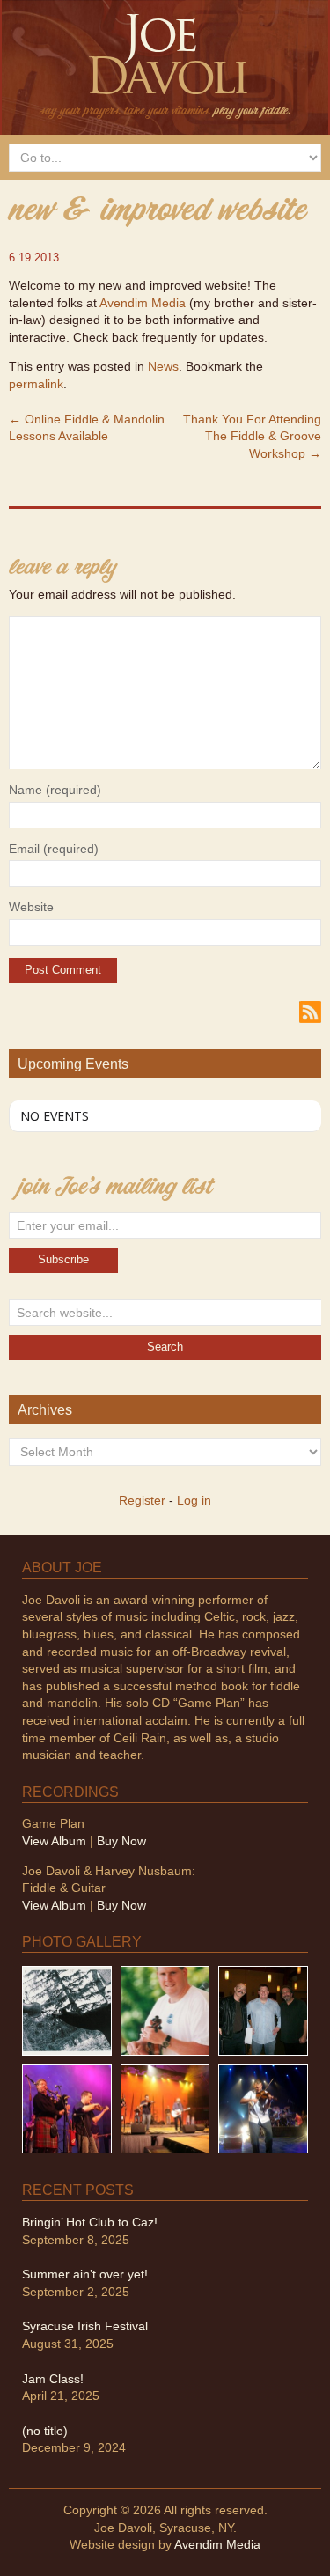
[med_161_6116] (165, 2108)
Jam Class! (53, 2379)
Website (31, 907)
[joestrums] (165, 2010)
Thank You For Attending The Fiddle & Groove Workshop (252, 436)
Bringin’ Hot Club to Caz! (90, 2222)
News (163, 366)
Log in (194, 1500)
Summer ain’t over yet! (85, 2274)
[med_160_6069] (67, 2108)
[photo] (263, 2108)
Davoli (165, 64)
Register (142, 1500)
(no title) (45, 2431)
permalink (36, 384)
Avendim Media (143, 303)
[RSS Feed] (310, 1011)
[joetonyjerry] (263, 2010)
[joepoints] (67, 2010)
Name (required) (55, 790)
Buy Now (121, 1841)
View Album (54, 1841)
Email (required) (54, 849)
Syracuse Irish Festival (85, 2326)
